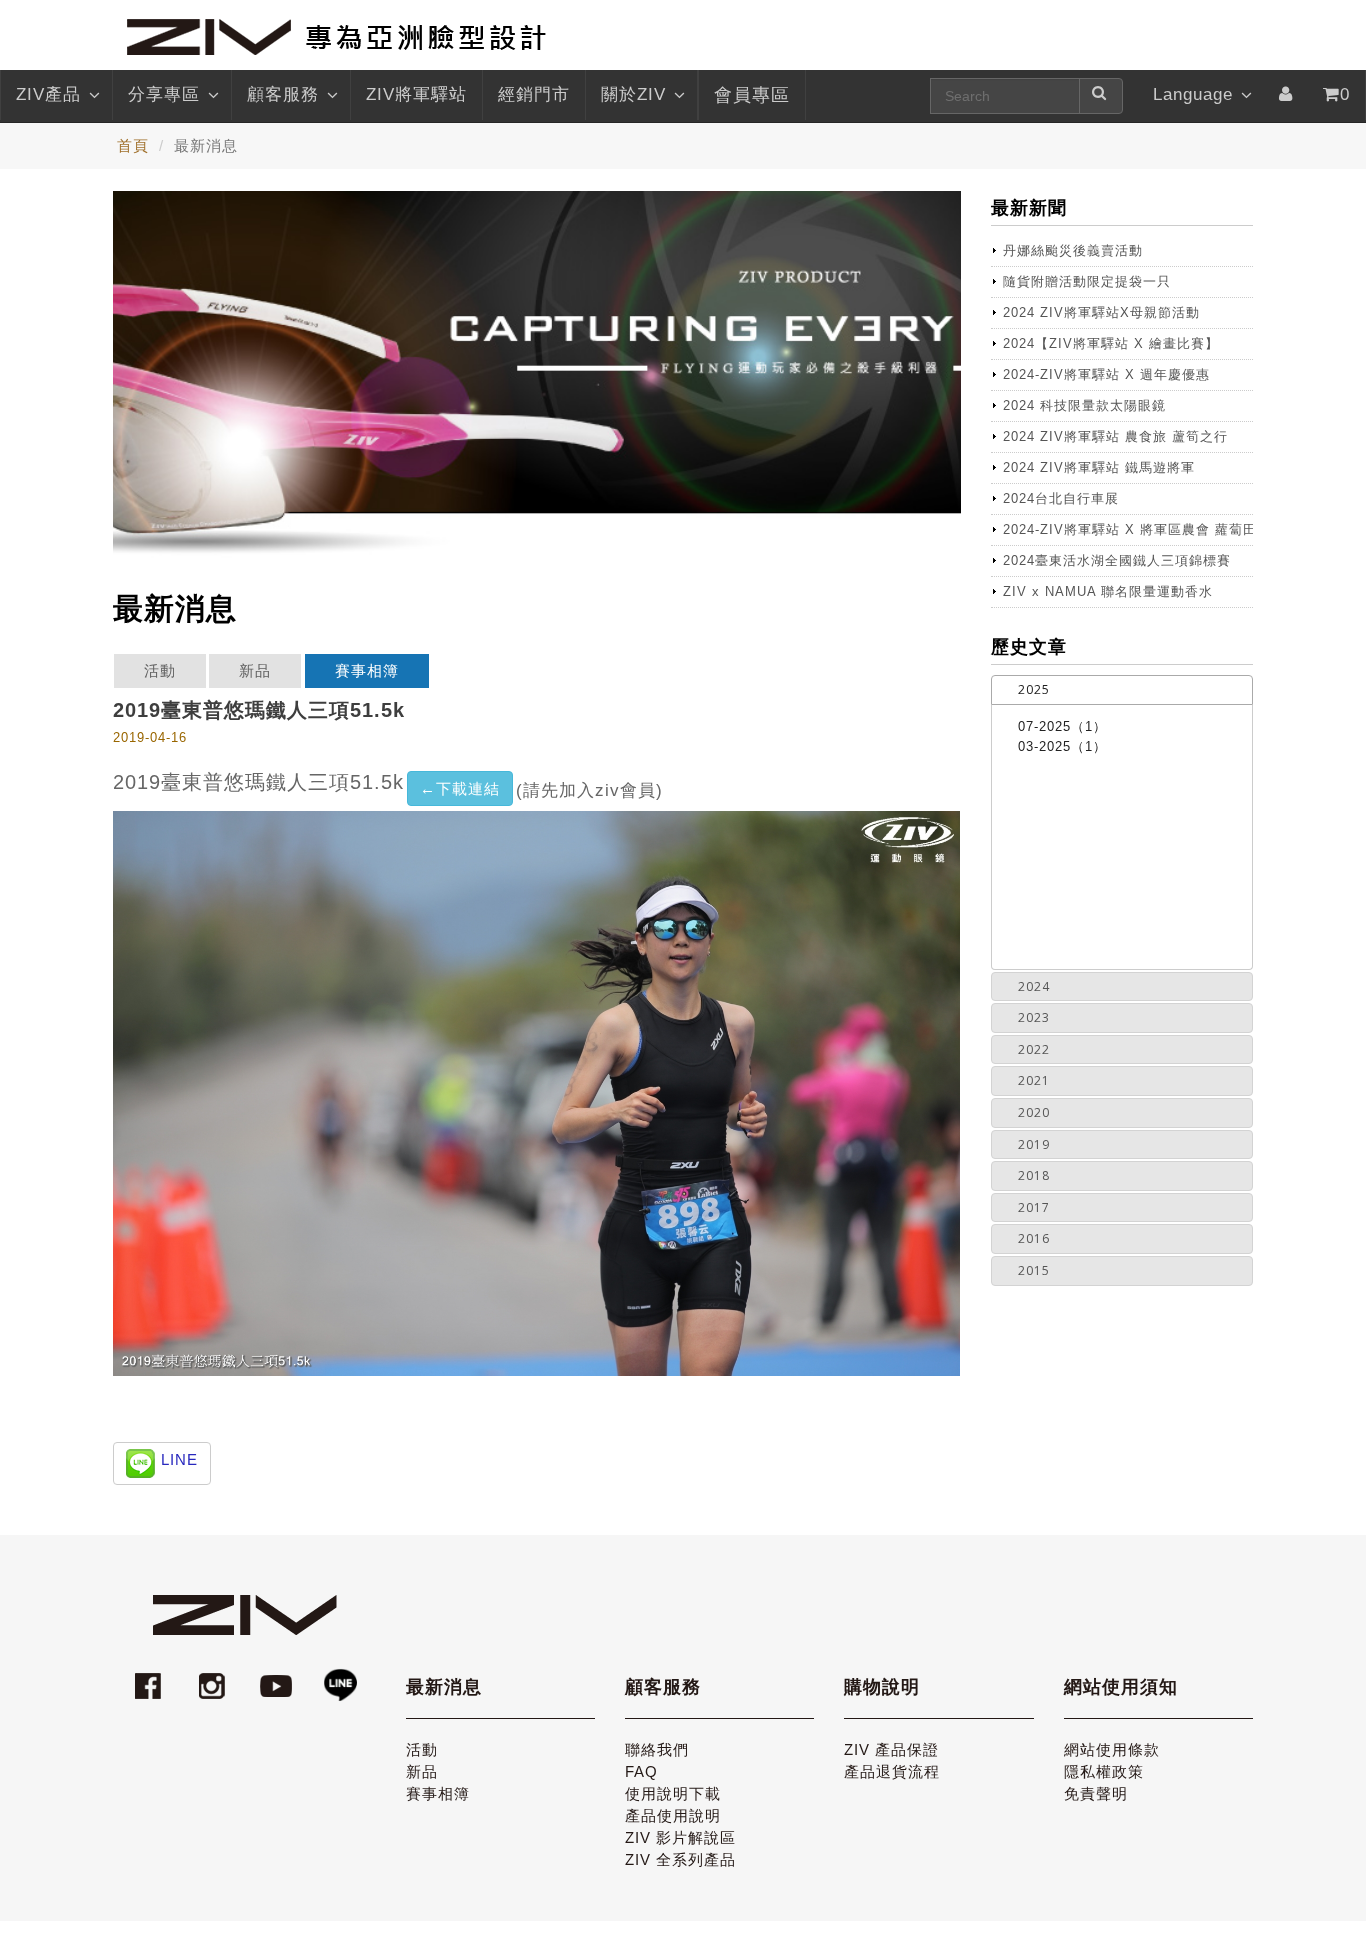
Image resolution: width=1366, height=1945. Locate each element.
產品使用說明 (673, 1815)
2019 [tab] (1034, 1144)
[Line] (340, 1676)
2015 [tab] (1034, 1270)
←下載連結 (460, 788)
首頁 (133, 145)
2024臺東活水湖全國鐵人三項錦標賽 (1117, 560)
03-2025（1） (1062, 746)
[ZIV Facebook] (151, 1676)
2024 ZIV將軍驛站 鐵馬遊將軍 (1099, 467)
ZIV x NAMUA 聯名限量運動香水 (1108, 591)
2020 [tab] (1034, 1112)
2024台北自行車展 (1061, 498)
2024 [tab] (1034, 986)
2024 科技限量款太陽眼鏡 (1084, 405)
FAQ (641, 1771)
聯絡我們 (657, 1749)
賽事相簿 (367, 670)
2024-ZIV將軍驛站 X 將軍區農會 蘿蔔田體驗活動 (1128, 529)
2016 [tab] (1034, 1238)
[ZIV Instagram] (212, 1676)
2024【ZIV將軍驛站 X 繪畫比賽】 (1111, 343)
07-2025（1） (1062, 726)
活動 (160, 670)
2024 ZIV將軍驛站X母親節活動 (1101, 312)
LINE (179, 1459)
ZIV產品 (48, 94)
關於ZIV (633, 94)
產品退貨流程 (892, 1771)
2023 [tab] (1034, 1017)
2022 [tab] (1034, 1049)
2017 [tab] (1034, 1207)
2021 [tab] (1034, 1080)
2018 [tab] (1034, 1175)
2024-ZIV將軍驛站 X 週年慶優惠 (1106, 374)
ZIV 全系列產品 (680, 1859)
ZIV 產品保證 (891, 1749)
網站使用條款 (1112, 1749)
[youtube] (279, 1676)
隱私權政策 (1104, 1771)
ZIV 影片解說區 (680, 1837)
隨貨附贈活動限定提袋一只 (1087, 281)
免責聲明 (1096, 1793)
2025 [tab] (1034, 689)
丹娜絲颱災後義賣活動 (1073, 250)
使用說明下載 (673, 1793)
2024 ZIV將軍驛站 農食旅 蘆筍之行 (1115, 436)
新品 (255, 670)
